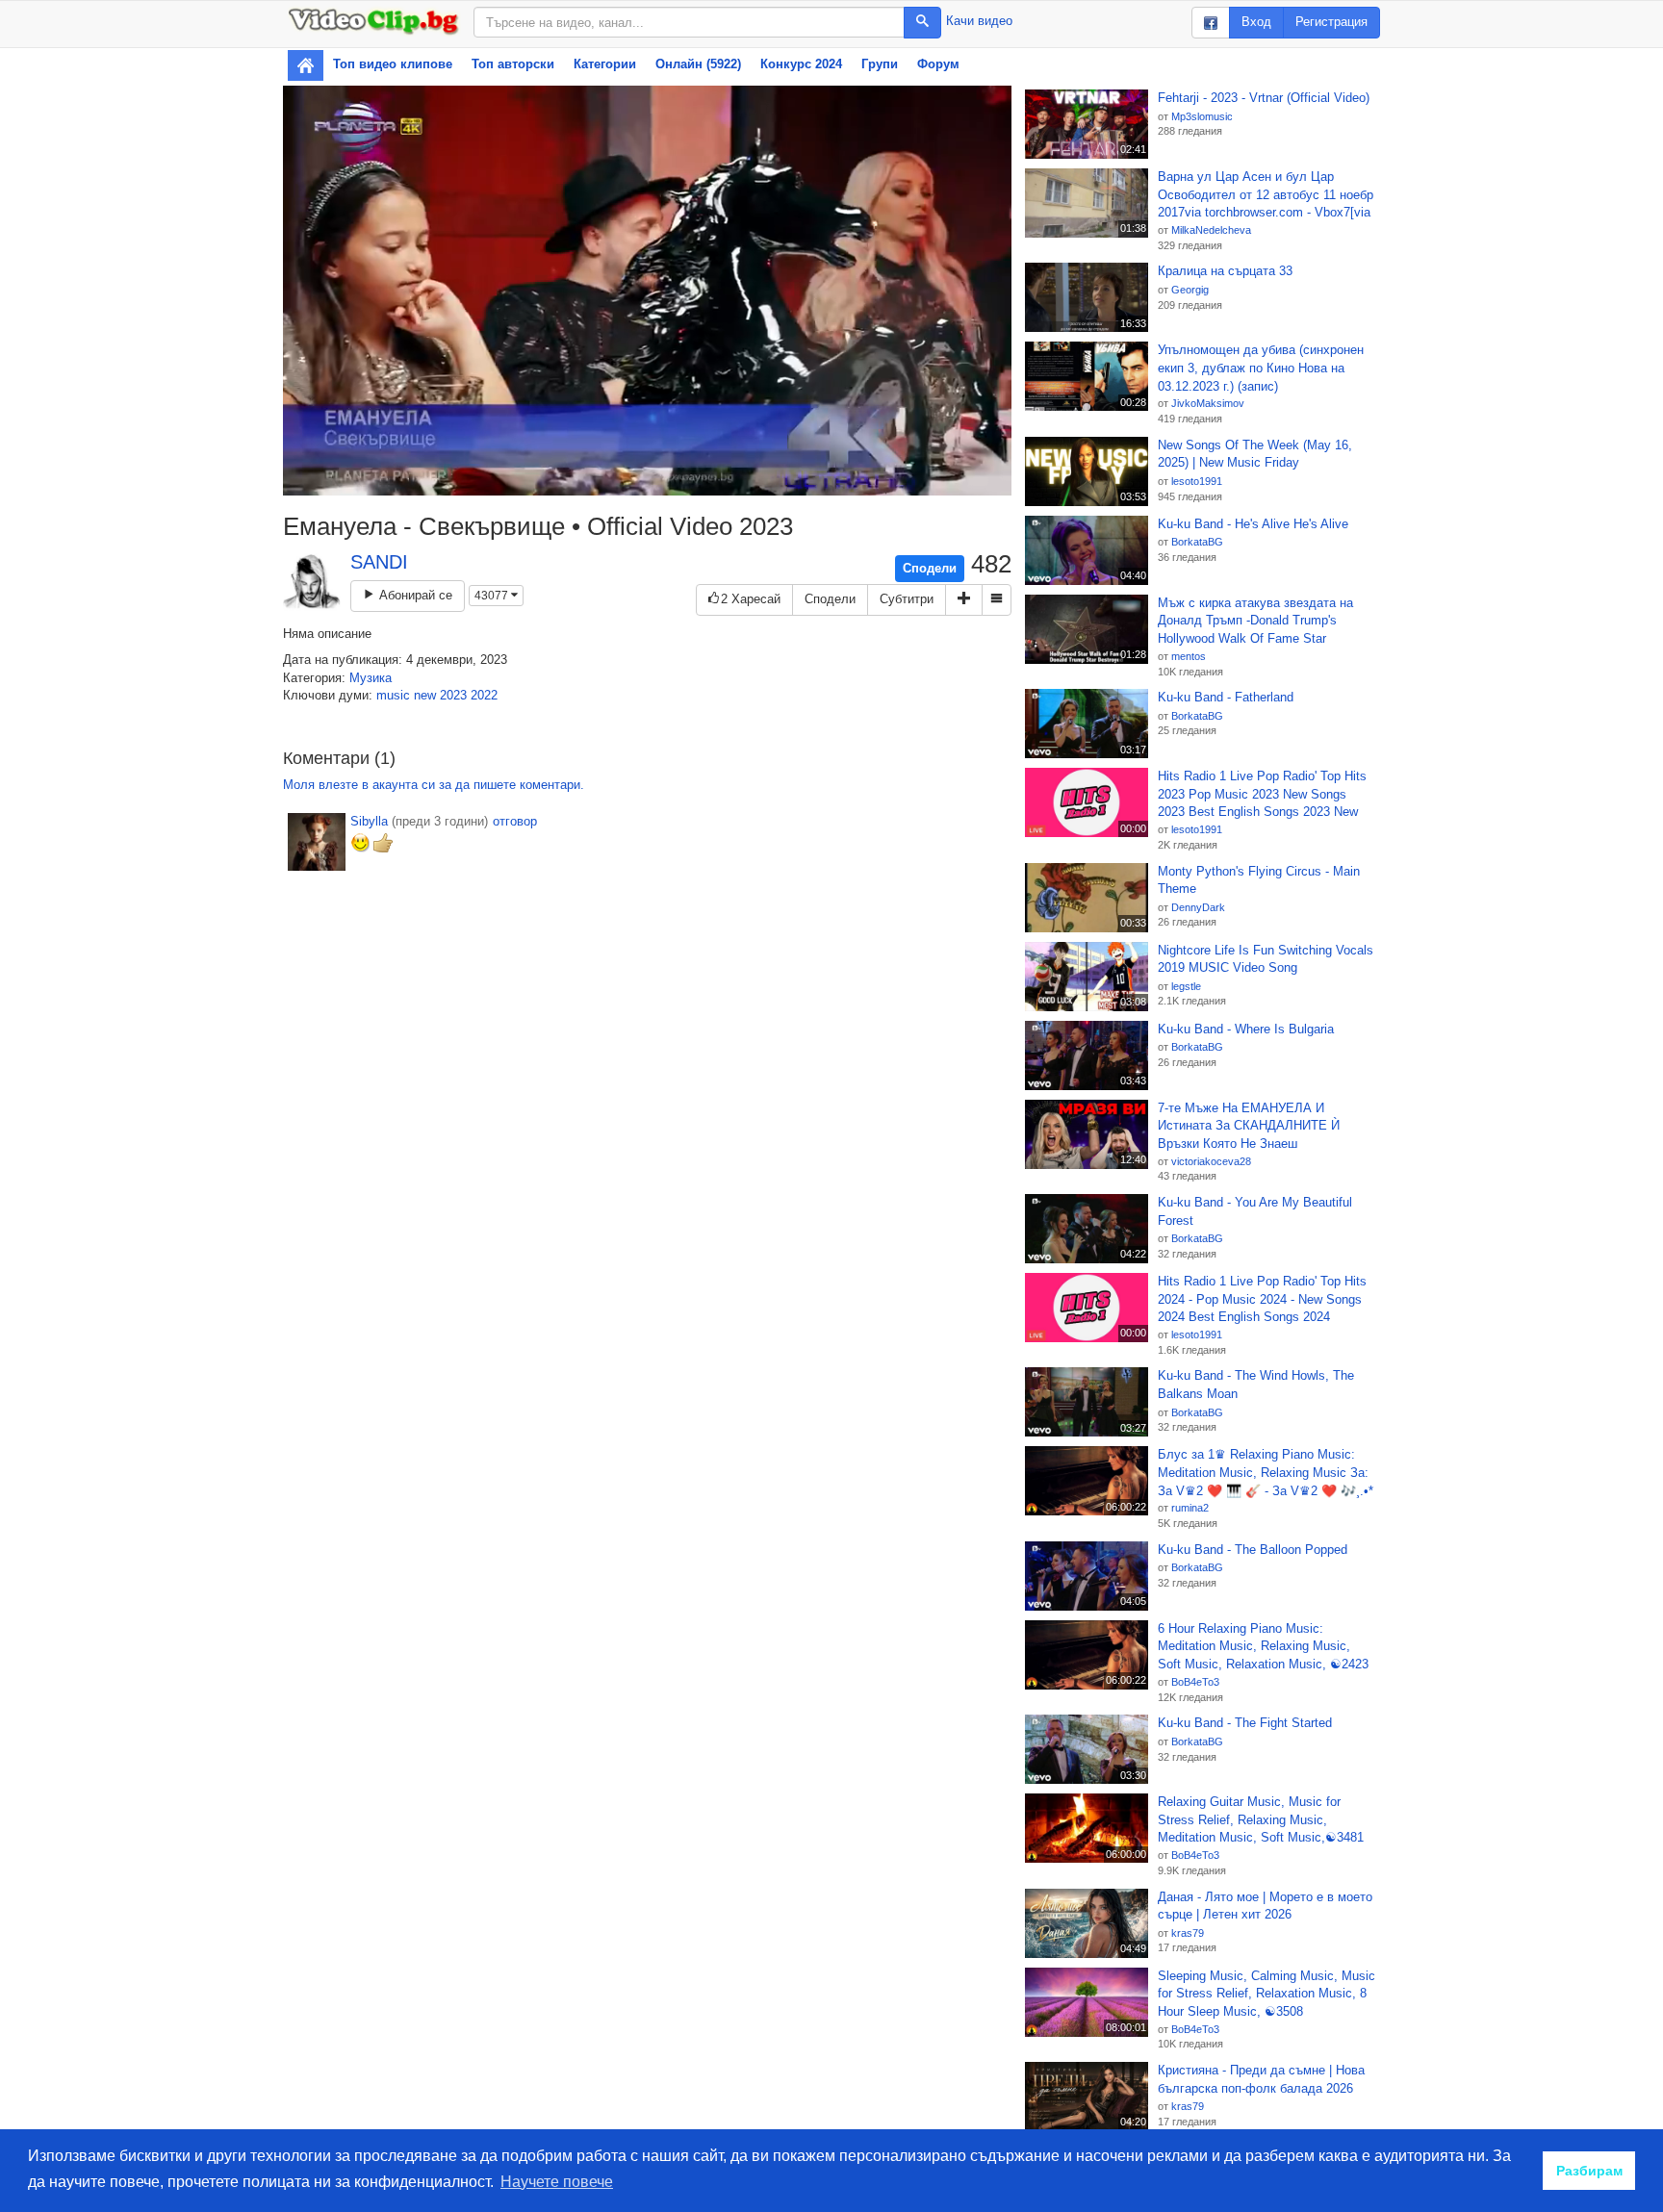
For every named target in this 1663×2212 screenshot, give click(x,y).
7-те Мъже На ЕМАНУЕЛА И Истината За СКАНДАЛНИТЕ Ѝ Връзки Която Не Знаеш (1249, 1126)
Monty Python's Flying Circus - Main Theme (1259, 880)
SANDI (379, 562)
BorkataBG (1197, 542)
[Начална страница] (306, 65)
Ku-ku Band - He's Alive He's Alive (1253, 524)
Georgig (1190, 290)
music (393, 695)
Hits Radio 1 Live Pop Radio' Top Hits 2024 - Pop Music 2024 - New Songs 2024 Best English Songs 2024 (1262, 1299)
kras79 (1188, 1933)
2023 (453, 695)
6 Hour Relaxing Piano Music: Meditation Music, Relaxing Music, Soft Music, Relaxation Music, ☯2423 (1263, 1646)
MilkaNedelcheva (1211, 230)
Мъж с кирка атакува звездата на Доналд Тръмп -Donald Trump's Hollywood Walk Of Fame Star (1255, 621)
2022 (484, 695)
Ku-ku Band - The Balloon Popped (1253, 1550)
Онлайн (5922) (698, 64)
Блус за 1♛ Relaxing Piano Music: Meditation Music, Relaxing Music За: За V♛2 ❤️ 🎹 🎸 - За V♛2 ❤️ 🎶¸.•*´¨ (1266, 1473)
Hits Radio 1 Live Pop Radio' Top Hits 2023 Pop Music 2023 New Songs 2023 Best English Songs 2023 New (1262, 794)
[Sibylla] (317, 842)
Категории (605, 64)
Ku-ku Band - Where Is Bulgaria (1246, 1029)
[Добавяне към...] (964, 600)
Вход (1256, 22)
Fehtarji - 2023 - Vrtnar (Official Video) (1264, 98)
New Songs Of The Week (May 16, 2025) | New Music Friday (1255, 454)
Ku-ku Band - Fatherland (1226, 697)
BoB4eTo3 (1195, 1682)
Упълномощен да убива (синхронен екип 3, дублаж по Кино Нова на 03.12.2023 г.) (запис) (1261, 368)
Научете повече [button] (557, 2182)
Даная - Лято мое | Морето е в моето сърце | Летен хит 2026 (1265, 1906)
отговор (515, 821)
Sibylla (369, 821)
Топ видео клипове (393, 64)
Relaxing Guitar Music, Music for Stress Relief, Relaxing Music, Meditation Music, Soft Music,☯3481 (1261, 1819)
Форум (938, 64)
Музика (371, 678)
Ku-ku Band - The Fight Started (1245, 1723)
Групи (880, 64)
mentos (1189, 656)
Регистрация (1331, 22)
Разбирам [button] (1589, 2171)
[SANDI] (312, 582)
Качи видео (979, 21)
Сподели (930, 568)
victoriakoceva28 (1211, 1161)
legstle (1186, 986)
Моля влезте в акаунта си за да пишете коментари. (434, 785)
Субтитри (907, 599)
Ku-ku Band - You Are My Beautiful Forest (1255, 1211)
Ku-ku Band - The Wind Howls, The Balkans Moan (1256, 1385)
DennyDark (1198, 907)
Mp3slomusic (1202, 116)
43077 (493, 596)
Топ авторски (513, 64)
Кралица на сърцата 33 (1225, 271)
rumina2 (1190, 1508)
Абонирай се (414, 595)
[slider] (626, 481)
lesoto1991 (1197, 481)
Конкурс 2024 (801, 64)
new (425, 695)
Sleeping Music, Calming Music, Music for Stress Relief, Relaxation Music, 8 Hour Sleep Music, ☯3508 (1266, 1994)
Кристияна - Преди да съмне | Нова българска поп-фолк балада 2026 (1261, 2079)
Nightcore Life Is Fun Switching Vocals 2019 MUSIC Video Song (1266, 959)
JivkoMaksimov (1208, 403)
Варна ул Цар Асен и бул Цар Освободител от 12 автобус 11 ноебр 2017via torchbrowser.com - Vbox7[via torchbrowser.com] (1266, 195)
